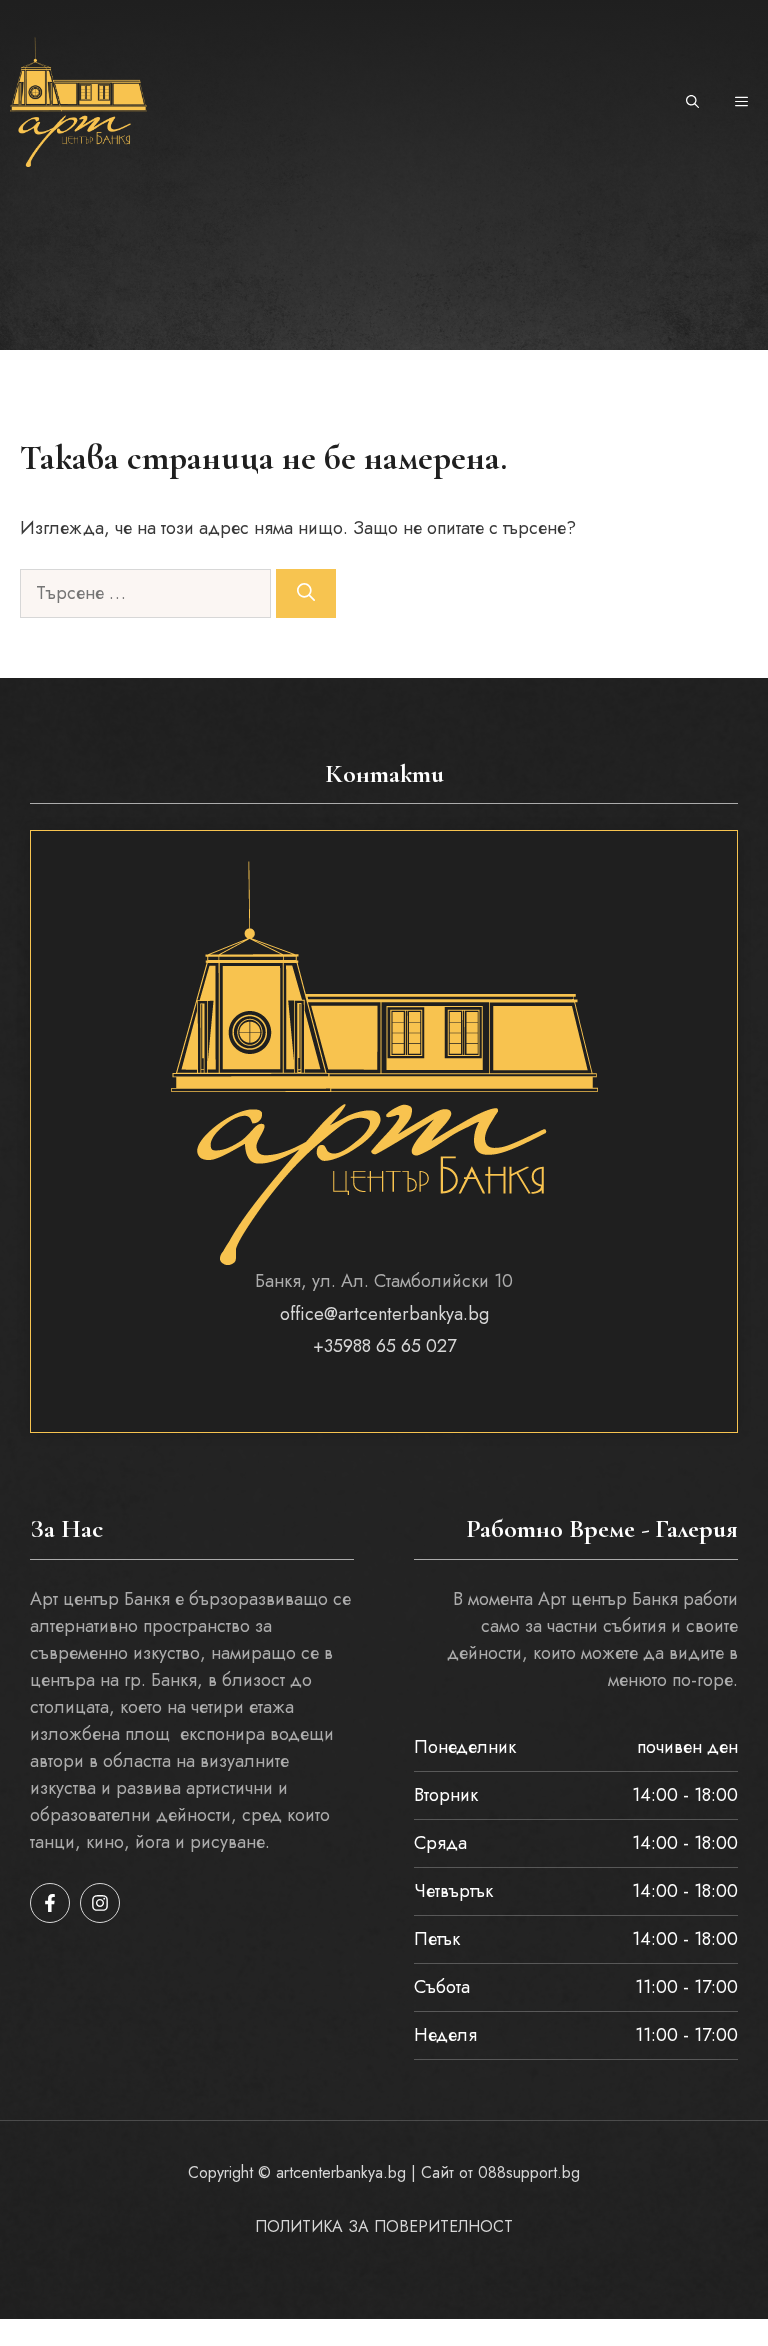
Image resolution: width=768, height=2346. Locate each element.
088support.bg (529, 2172)
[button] (692, 102)
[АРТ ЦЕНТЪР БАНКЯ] (78, 102)
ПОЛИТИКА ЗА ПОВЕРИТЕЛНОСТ (384, 2226)
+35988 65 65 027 (384, 1346)
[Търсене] (306, 593)
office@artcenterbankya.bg (384, 1314)
